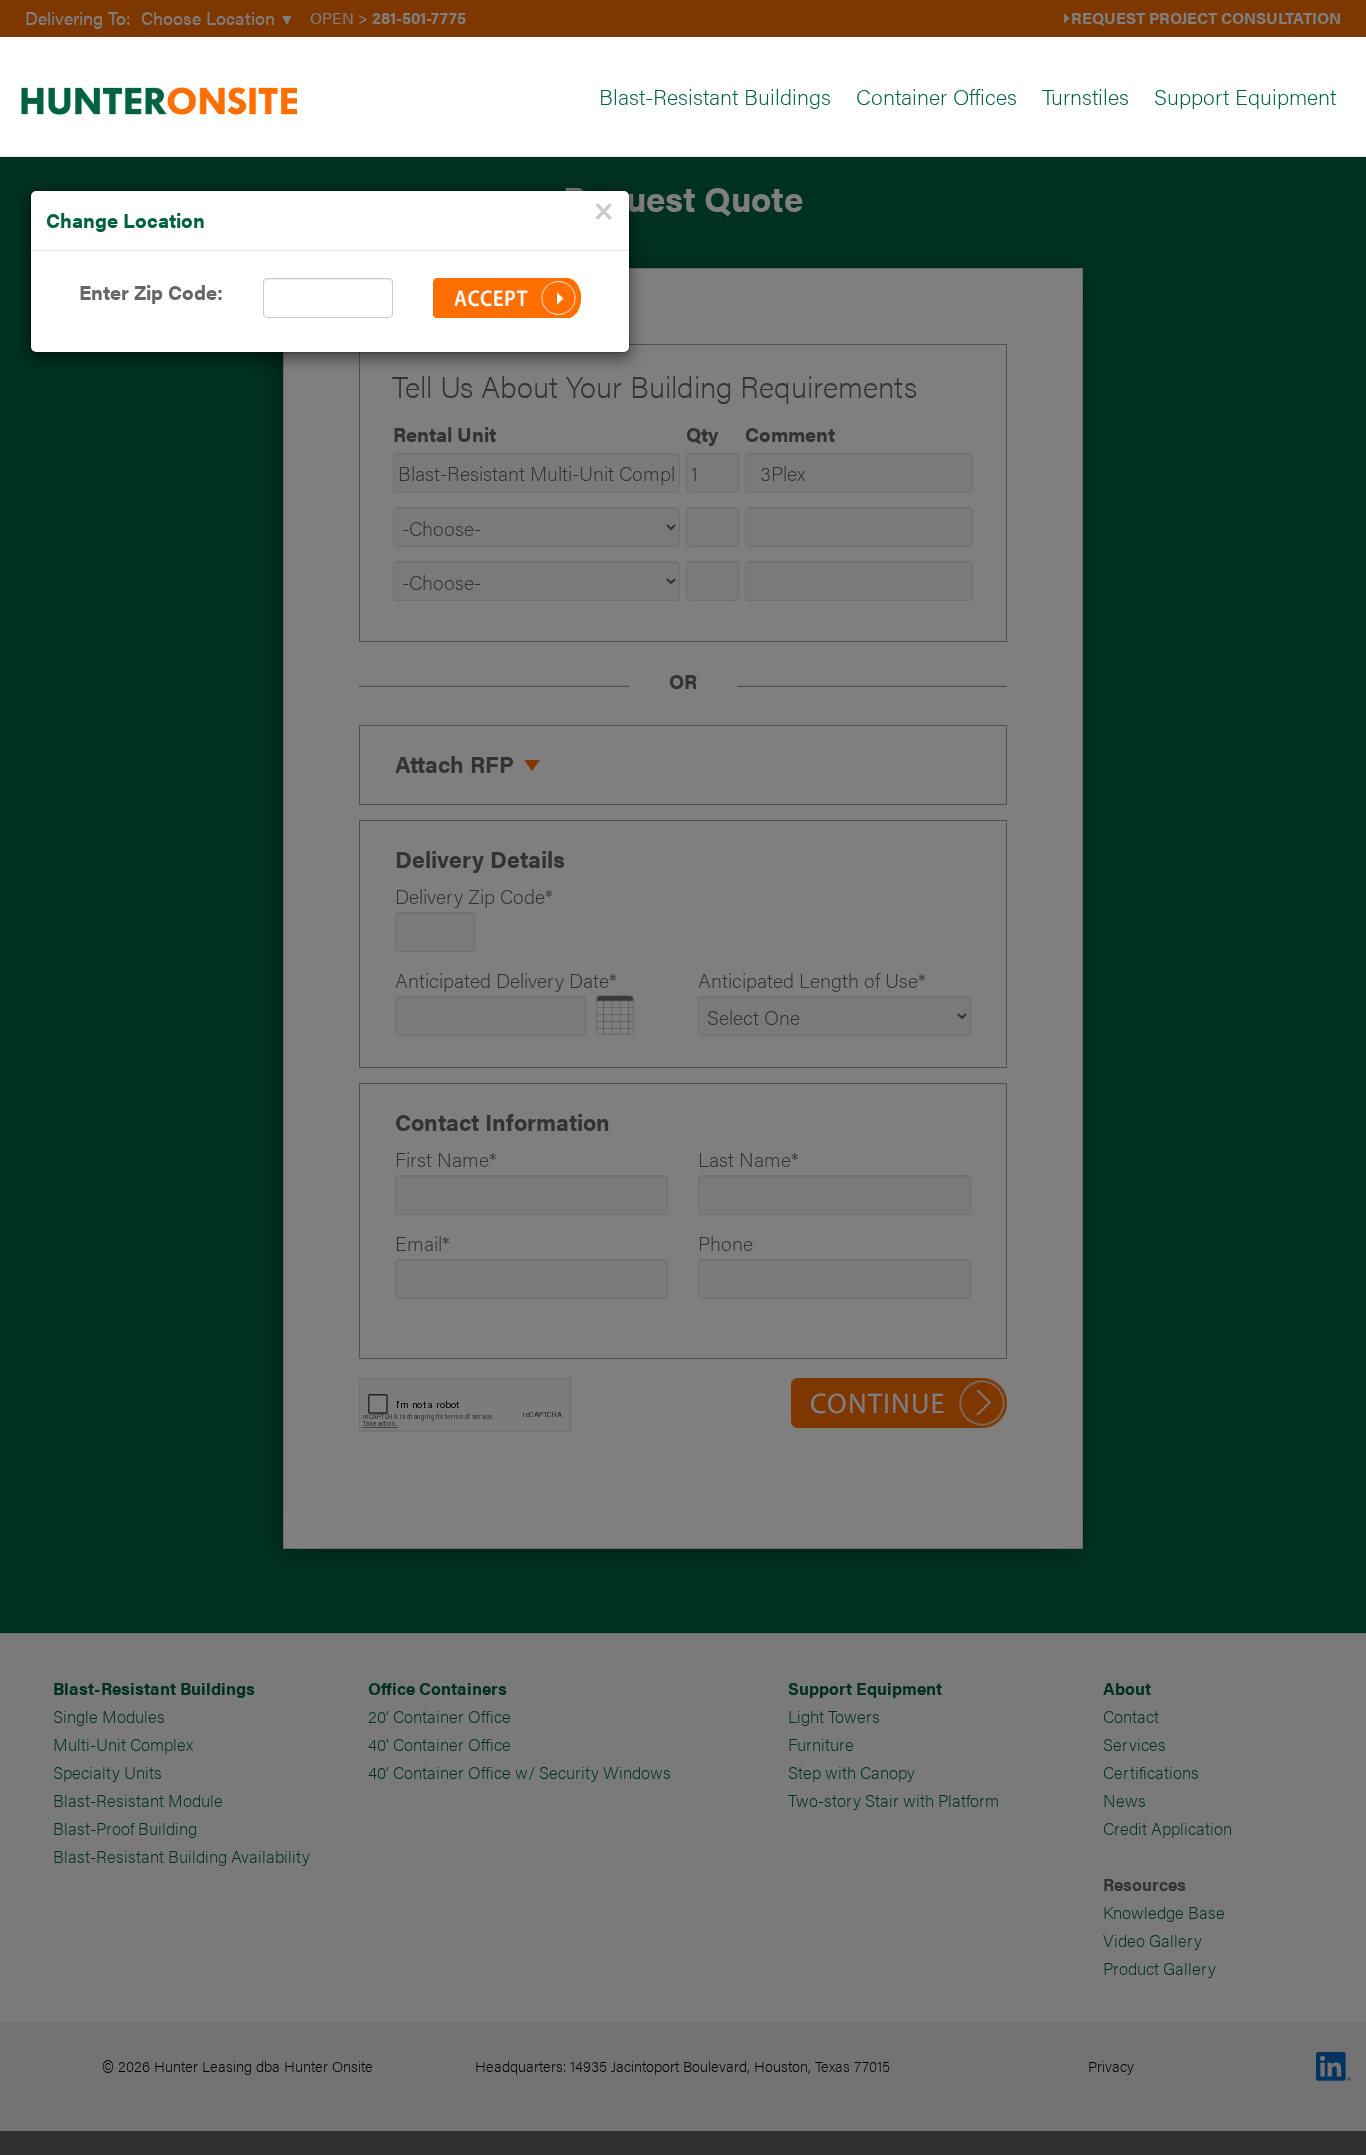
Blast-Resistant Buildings (715, 95)
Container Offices (936, 95)
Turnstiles (1085, 95)
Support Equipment (1245, 95)
